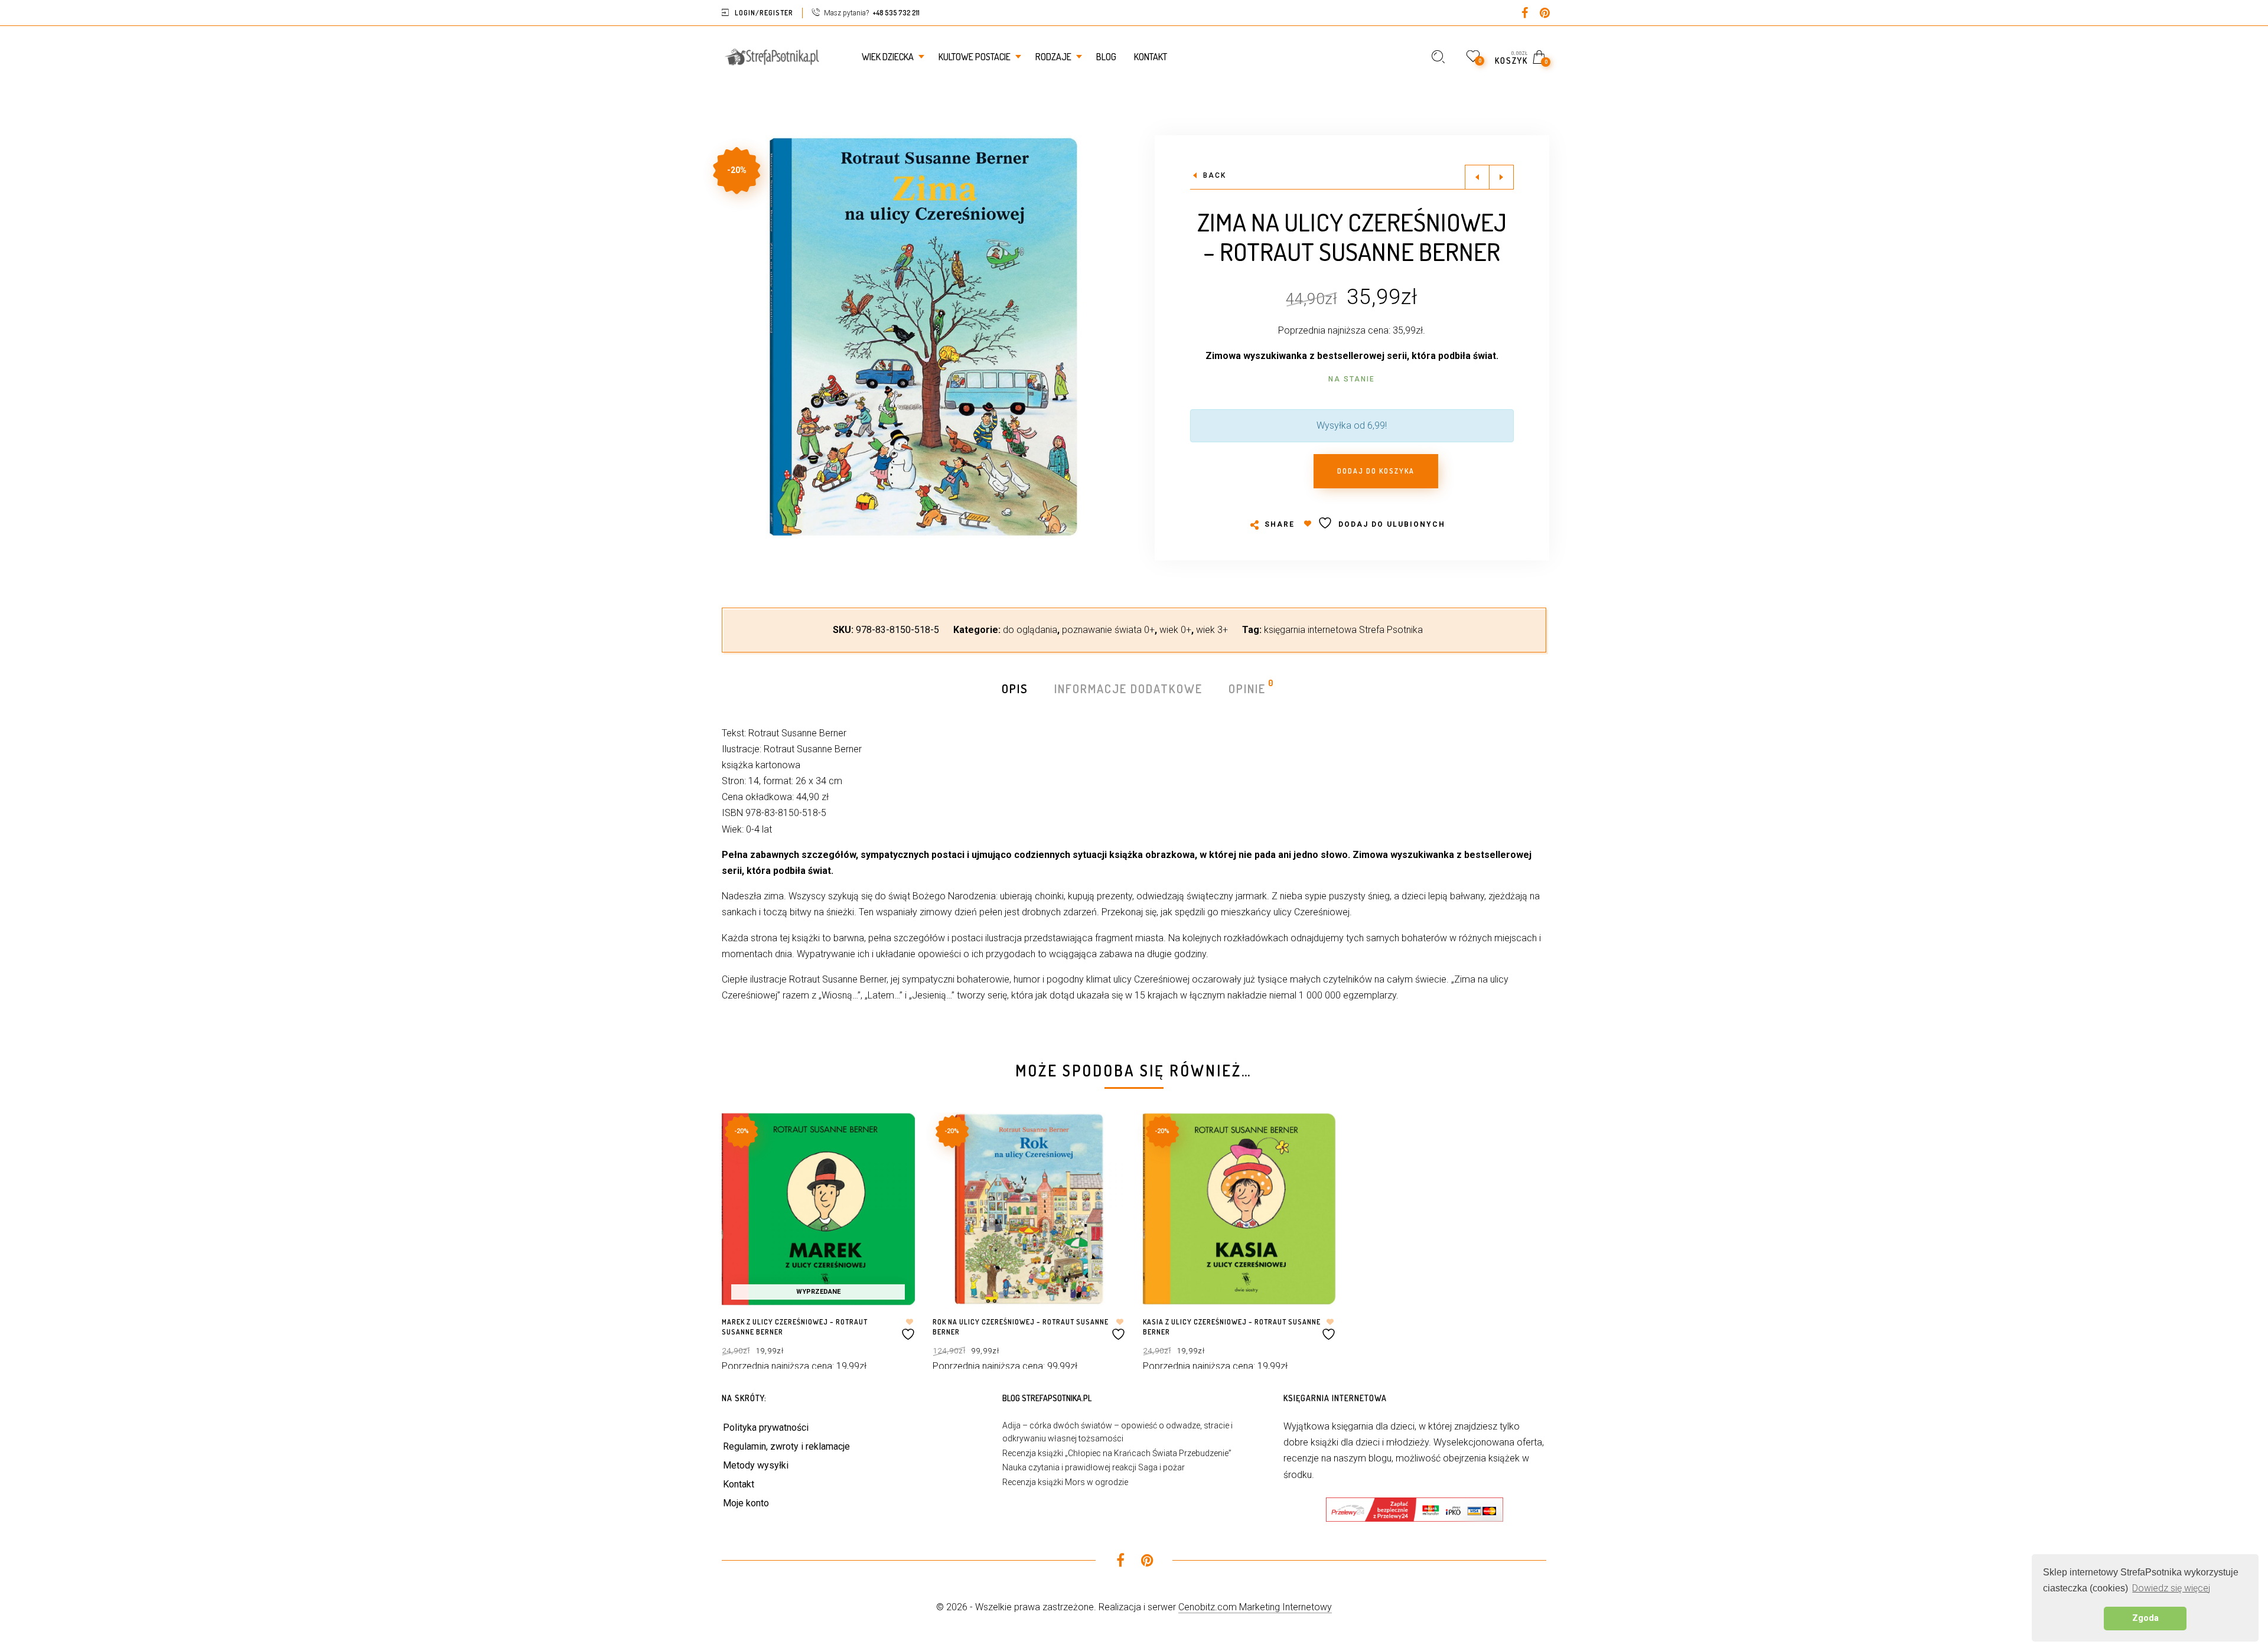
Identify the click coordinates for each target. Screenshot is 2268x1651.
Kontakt (739, 1484)
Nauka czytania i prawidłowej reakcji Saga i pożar (1094, 1467)
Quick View (894, 1138)
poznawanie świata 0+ (1108, 630)
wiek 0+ (1175, 630)
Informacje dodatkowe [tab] (1128, 689)
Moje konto (746, 1503)
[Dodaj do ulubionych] (910, 1329)
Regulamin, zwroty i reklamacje (786, 1446)
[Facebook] (1525, 14)
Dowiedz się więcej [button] (2171, 1588)
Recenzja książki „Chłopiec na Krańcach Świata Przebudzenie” (1117, 1453)
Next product (1501, 177)
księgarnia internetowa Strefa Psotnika (1343, 630)
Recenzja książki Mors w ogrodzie (1065, 1482)
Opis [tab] (1015, 689)
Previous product (1477, 177)
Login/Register (764, 13)
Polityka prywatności (766, 1428)
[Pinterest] (1545, 14)
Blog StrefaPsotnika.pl (1047, 1398)
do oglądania (1030, 630)
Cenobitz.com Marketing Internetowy (1255, 1607)
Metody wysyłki (756, 1465)
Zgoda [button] (2145, 1618)
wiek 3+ (1212, 630)
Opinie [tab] (1248, 688)
